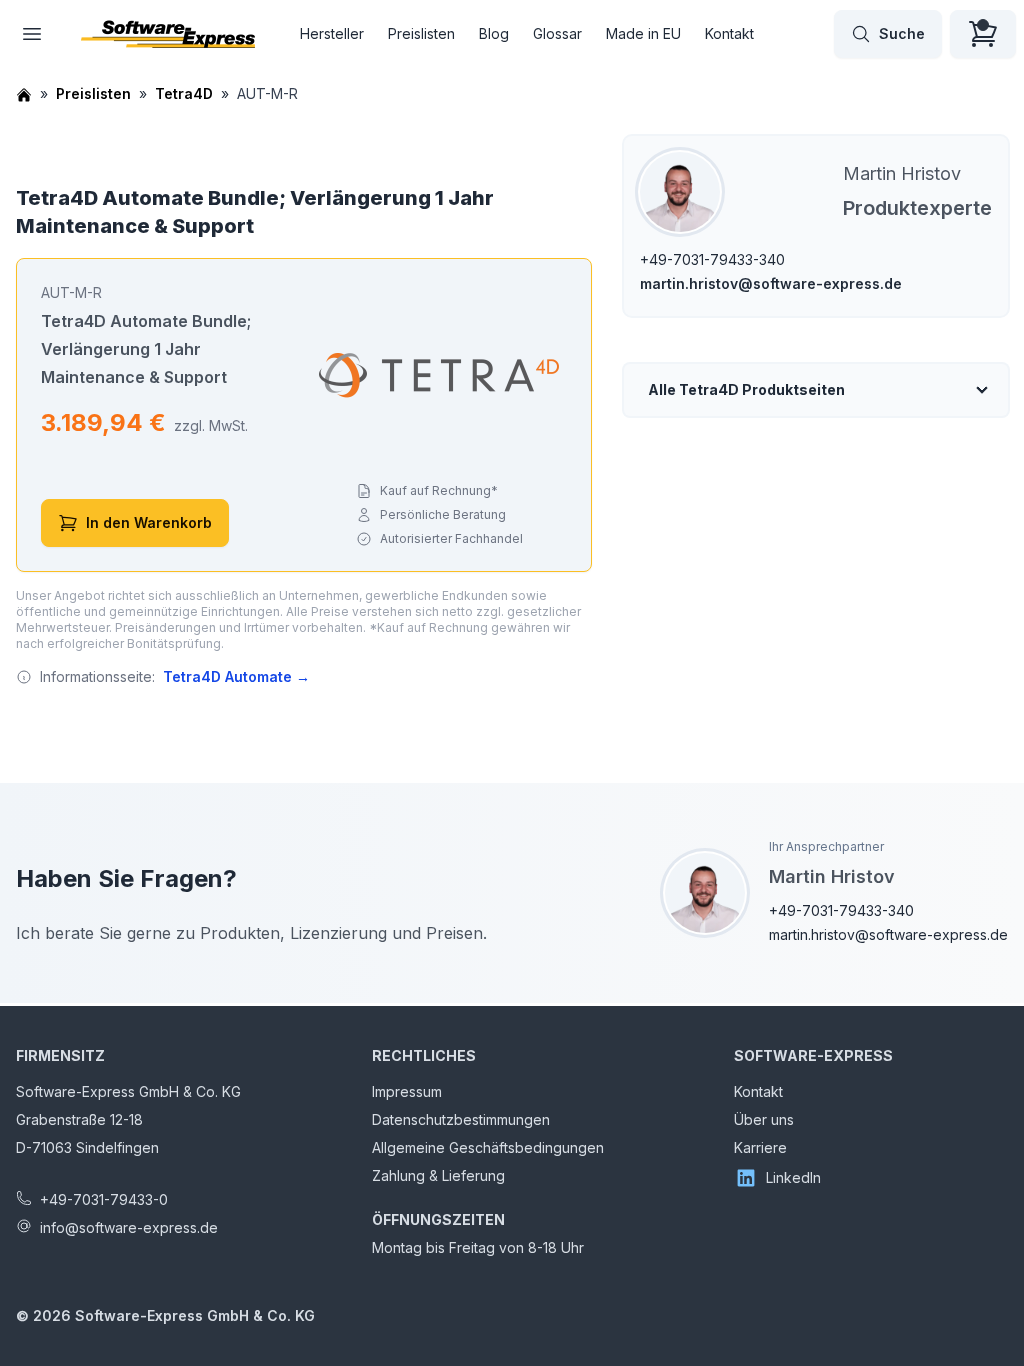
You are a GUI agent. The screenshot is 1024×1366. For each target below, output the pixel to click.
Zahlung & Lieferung (438, 1175)
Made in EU (643, 33)
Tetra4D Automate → (236, 676)
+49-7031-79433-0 (104, 1199)
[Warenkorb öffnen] (983, 34)
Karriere (760, 1147)
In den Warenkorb (149, 522)
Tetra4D (184, 93)
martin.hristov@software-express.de (771, 283)
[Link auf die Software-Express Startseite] (168, 34)
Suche (902, 33)
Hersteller (332, 33)
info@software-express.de (129, 1227)
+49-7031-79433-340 (712, 259)
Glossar (557, 33)
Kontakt (729, 33)
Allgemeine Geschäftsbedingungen (488, 1147)
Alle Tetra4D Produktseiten (746, 389)
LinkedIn (793, 1177)
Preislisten (421, 33)
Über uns (764, 1119)
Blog (494, 33)
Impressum (407, 1091)
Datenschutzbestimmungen (461, 1119)
